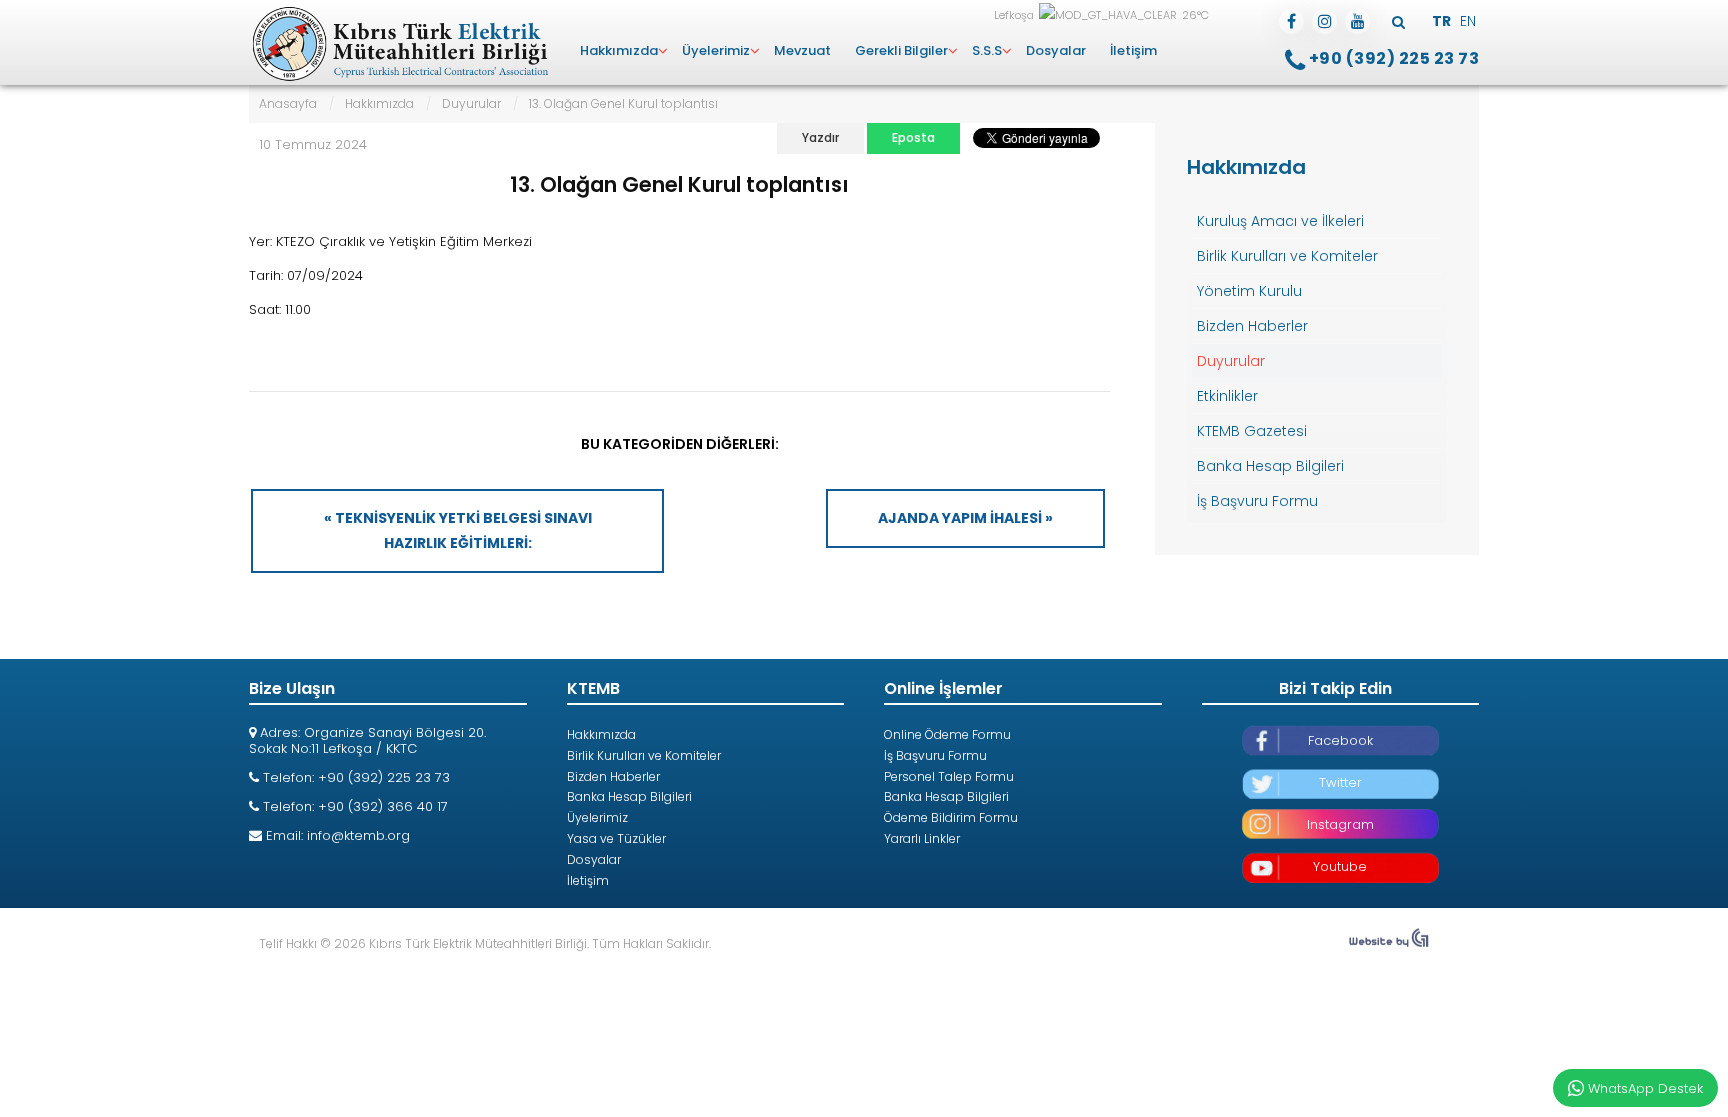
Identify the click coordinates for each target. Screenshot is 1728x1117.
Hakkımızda (619, 50)
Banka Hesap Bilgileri (1270, 466)
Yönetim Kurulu (1249, 291)
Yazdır (820, 137)
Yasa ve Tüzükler (616, 838)
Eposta (913, 137)
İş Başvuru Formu (1257, 501)
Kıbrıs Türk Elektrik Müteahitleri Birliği (398, 45)
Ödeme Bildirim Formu (951, 817)
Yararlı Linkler (922, 838)
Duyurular (471, 103)
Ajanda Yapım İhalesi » (965, 518)
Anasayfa (288, 103)
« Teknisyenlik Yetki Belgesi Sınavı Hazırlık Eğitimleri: (458, 530)
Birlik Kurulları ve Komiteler (1287, 256)
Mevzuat (802, 50)
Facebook (1340, 740)
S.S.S (987, 50)
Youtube (1340, 866)
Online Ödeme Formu (947, 734)
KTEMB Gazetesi (1252, 431)
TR (1443, 21)
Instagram (1340, 824)
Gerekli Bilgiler (901, 50)
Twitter (1340, 782)
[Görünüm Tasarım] (1389, 943)
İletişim (1133, 50)
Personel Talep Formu (949, 776)
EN (1468, 21)
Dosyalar (1056, 50)
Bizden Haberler (1252, 326)
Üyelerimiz (716, 50)
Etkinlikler (1227, 396)
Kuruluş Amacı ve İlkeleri (1280, 221)
